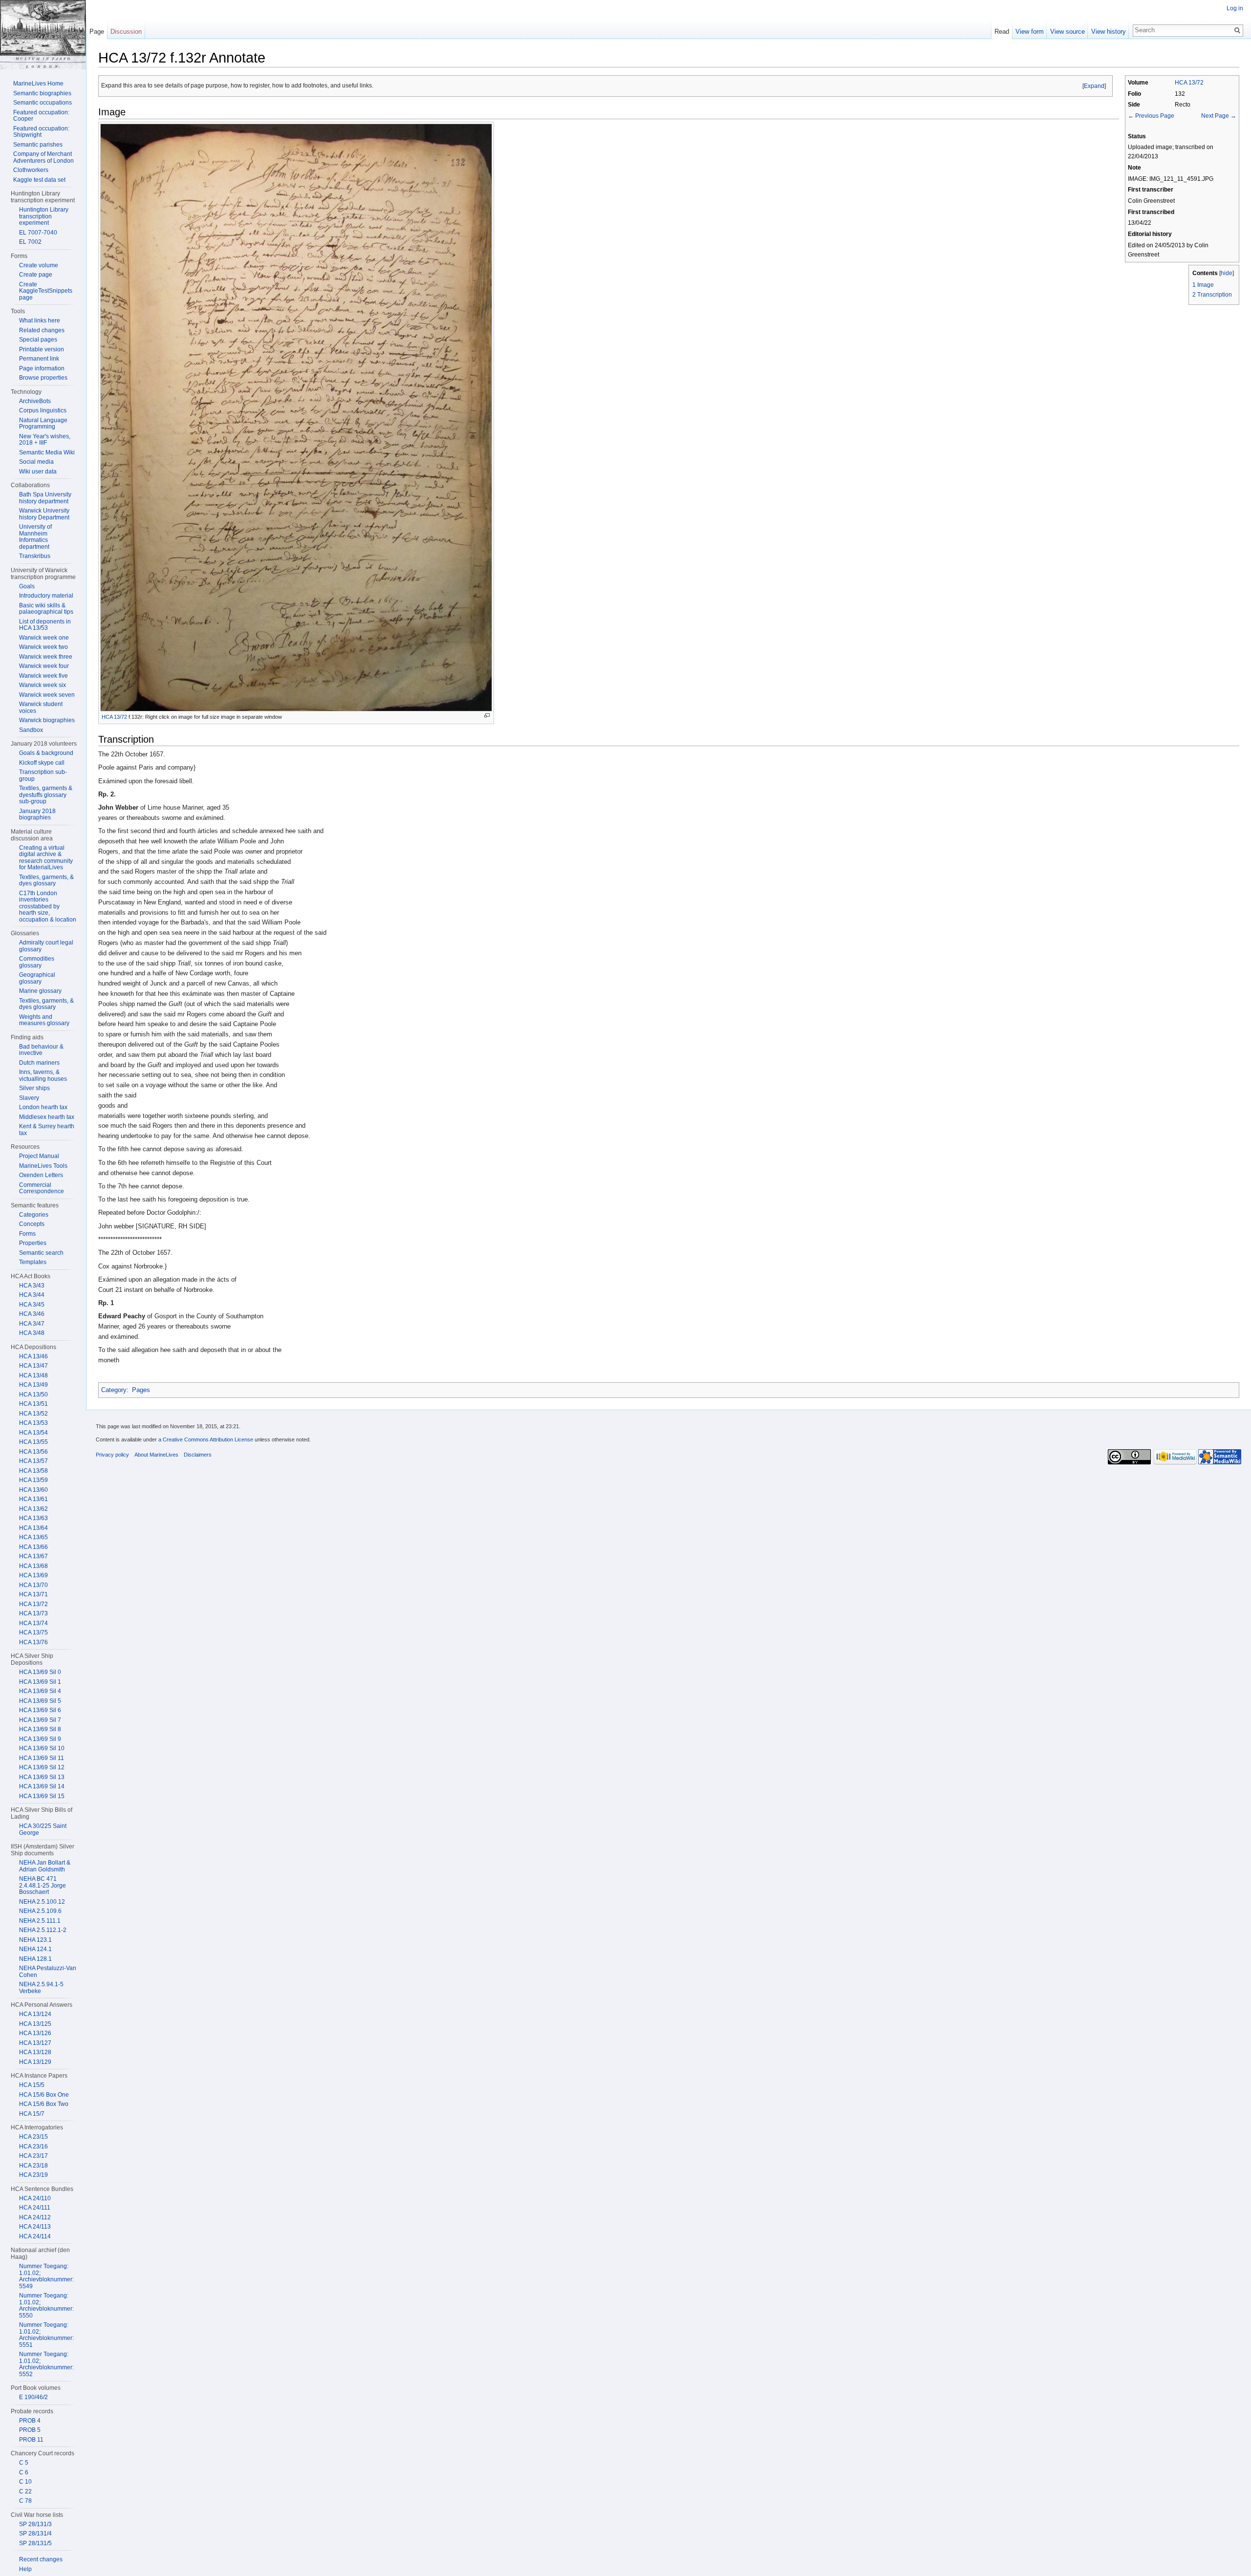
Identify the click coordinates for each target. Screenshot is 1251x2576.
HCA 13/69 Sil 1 (40, 1682)
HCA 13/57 (33, 1461)
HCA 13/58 (33, 1471)
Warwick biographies (47, 720)
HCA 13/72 (1189, 82)
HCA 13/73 (33, 1613)
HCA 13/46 (33, 1356)
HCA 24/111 (35, 2208)
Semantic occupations (43, 103)
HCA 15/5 (32, 2085)
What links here (40, 321)
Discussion (126, 32)
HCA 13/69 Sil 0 (40, 1672)
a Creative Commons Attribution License (206, 1439)
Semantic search (41, 1253)
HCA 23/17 (33, 2156)
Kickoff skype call (42, 763)
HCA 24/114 (35, 2236)
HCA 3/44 (32, 1295)
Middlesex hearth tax (47, 1117)
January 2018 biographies (37, 815)
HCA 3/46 (32, 1314)
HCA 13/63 (33, 1518)
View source (1068, 32)
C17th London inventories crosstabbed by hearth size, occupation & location (48, 906)
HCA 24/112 (35, 2217)
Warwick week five (43, 676)
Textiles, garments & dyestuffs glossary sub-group (46, 795)
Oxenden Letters (41, 1175)
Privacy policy (112, 1455)
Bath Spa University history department (45, 498)
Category (114, 1390)
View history (1109, 32)
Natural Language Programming (43, 424)
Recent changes (41, 2559)
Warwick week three (46, 657)
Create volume (39, 265)
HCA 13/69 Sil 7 (40, 1720)
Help (25, 2569)
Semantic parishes (38, 145)
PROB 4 (30, 2421)
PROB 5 (30, 2430)
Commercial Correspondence (42, 1188)
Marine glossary (40, 991)
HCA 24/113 (35, 2227)
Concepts (32, 1224)
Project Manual (39, 1156)
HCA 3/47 (32, 1324)
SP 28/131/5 (35, 2543)
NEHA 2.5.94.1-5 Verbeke (41, 1988)
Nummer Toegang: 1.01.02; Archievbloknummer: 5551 (46, 2335)
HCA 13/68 (33, 1566)
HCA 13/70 (33, 1585)
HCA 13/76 (33, 1642)
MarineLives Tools (43, 1166)
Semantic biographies (42, 93)
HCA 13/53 (33, 1423)
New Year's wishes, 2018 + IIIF (45, 440)
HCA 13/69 (33, 1575)
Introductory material (46, 596)
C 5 (24, 2463)
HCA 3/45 (32, 1305)
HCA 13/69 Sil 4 (40, 1691)
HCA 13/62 (33, 1509)
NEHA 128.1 (35, 1959)
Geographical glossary (37, 978)
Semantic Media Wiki (47, 452)
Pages (141, 1390)
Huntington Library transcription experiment (44, 216)
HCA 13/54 (33, 1433)
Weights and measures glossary (44, 1020)
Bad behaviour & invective (41, 1050)
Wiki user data (38, 472)
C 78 (25, 2501)
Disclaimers (198, 1455)
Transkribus (35, 556)
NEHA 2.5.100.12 (42, 1902)
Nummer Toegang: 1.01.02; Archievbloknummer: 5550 (46, 2306)
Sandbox (31, 730)
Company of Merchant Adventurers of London (43, 157)
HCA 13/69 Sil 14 (42, 1786)
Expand (1094, 86)
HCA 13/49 (33, 1385)
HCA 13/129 (35, 2062)
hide (1227, 273)
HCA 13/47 (33, 1366)
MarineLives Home (38, 84)
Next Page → (1219, 116)
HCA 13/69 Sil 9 (40, 1739)
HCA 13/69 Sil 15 (42, 1796)
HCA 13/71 (33, 1594)
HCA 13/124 (35, 2014)
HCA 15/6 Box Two (44, 2104)
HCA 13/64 (33, 1528)
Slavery (29, 1098)
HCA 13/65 (33, 1537)
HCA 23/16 (33, 2147)
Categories (34, 1215)
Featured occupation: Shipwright (41, 132)
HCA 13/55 (33, 1442)
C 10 (25, 2482)
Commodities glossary (37, 962)
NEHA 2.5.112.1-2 (43, 1930)
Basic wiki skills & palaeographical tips (46, 609)
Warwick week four (44, 666)
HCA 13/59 (33, 1480)
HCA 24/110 (35, 2198)
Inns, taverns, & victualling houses (43, 1075)
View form (1030, 32)
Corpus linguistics (43, 410)
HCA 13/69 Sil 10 (42, 1748)
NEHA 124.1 (35, 1949)
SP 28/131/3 (35, 2524)
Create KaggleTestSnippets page (46, 291)
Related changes (42, 330)
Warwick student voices (41, 708)
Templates (33, 1262)
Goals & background (46, 753)
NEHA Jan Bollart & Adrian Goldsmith (45, 1866)
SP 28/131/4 (35, 2533)
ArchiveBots (35, 401)
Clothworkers (31, 170)
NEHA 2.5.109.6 (40, 1911)
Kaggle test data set (39, 180)
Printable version (42, 349)
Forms (27, 1234)
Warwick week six (43, 685)
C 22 (25, 2491)
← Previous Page (1151, 116)
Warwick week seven (47, 695)
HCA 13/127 (35, 2043)
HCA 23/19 (33, 2175)
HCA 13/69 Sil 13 (42, 1777)
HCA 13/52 (33, 1414)
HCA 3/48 (32, 1333)
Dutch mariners (39, 1063)
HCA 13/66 (33, 1547)
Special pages (38, 340)
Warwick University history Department (44, 514)
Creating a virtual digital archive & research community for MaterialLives (46, 858)
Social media (36, 462)
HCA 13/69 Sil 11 (42, 1758)
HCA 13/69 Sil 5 (40, 1701)
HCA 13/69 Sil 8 (40, 1729)
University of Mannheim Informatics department (35, 537)
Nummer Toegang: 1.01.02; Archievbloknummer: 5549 (46, 2276)
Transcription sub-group (43, 775)
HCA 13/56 (33, 1452)
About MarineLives (156, 1455)
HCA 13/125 (35, 2024)
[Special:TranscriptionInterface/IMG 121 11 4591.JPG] (296, 417)
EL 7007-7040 (38, 233)
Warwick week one (44, 638)
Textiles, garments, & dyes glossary (46, 880)
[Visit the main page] (43, 35)
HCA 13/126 (35, 2033)
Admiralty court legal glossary (46, 946)
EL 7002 (30, 242)
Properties (33, 1243)
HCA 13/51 (33, 1404)
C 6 (24, 2472)
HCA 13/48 (33, 1375)
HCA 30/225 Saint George (43, 1829)
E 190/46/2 (33, 2397)
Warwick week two (43, 647)
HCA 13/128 (35, 2052)
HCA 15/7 (32, 2114)
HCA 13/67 (33, 1556)
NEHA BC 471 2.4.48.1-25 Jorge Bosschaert (43, 1885)
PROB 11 (31, 2440)
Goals (27, 586)
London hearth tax (43, 1107)
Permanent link (39, 359)
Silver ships (34, 1088)
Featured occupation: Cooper (41, 116)
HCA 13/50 (33, 1395)
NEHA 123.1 (35, 1940)
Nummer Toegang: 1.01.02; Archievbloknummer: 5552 (46, 2364)
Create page (36, 275)
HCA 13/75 (33, 1632)
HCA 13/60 (33, 1490)
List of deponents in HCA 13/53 (45, 625)
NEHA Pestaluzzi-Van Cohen (48, 1972)
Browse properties (43, 378)
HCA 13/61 (33, 1499)
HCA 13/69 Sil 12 (42, 1767)
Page (97, 32)
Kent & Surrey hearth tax (47, 1130)
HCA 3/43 (32, 1286)
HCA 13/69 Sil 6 (40, 1710)
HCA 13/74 (33, 1623)
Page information (42, 368)
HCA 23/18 (33, 2166)
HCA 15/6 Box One (44, 2095)
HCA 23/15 (33, 2137)
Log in (1235, 8)
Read (1002, 32)
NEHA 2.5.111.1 (40, 1921)
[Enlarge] (487, 716)
